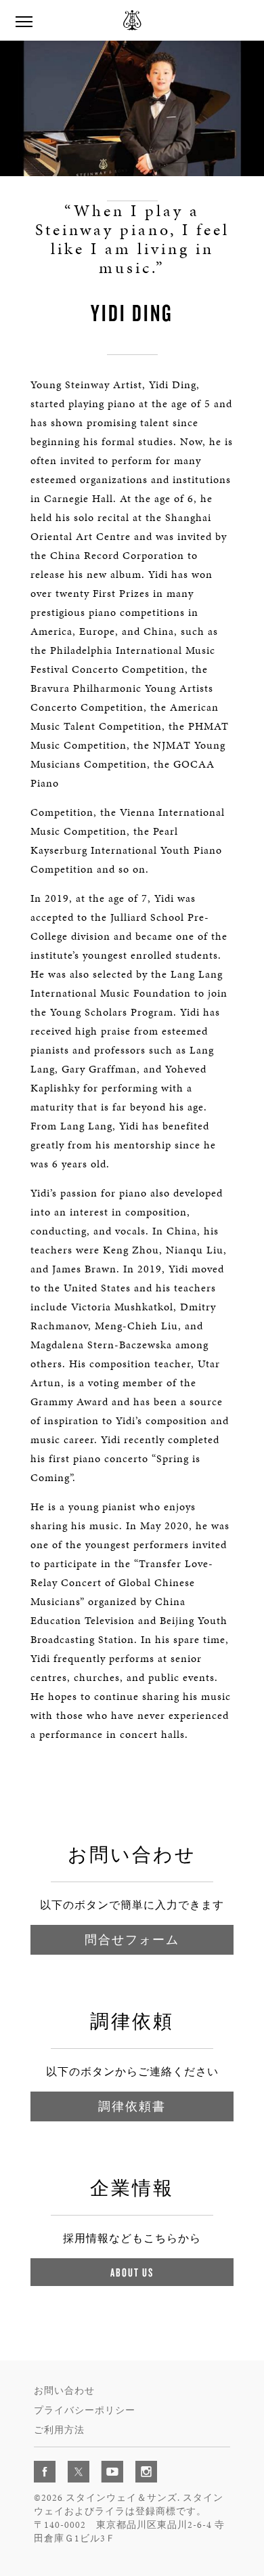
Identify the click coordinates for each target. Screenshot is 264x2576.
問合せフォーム (132, 1939)
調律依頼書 (132, 2106)
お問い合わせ (64, 2391)
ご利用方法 (59, 2430)
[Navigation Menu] (24, 20)
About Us (132, 2272)
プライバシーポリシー (85, 2410)
